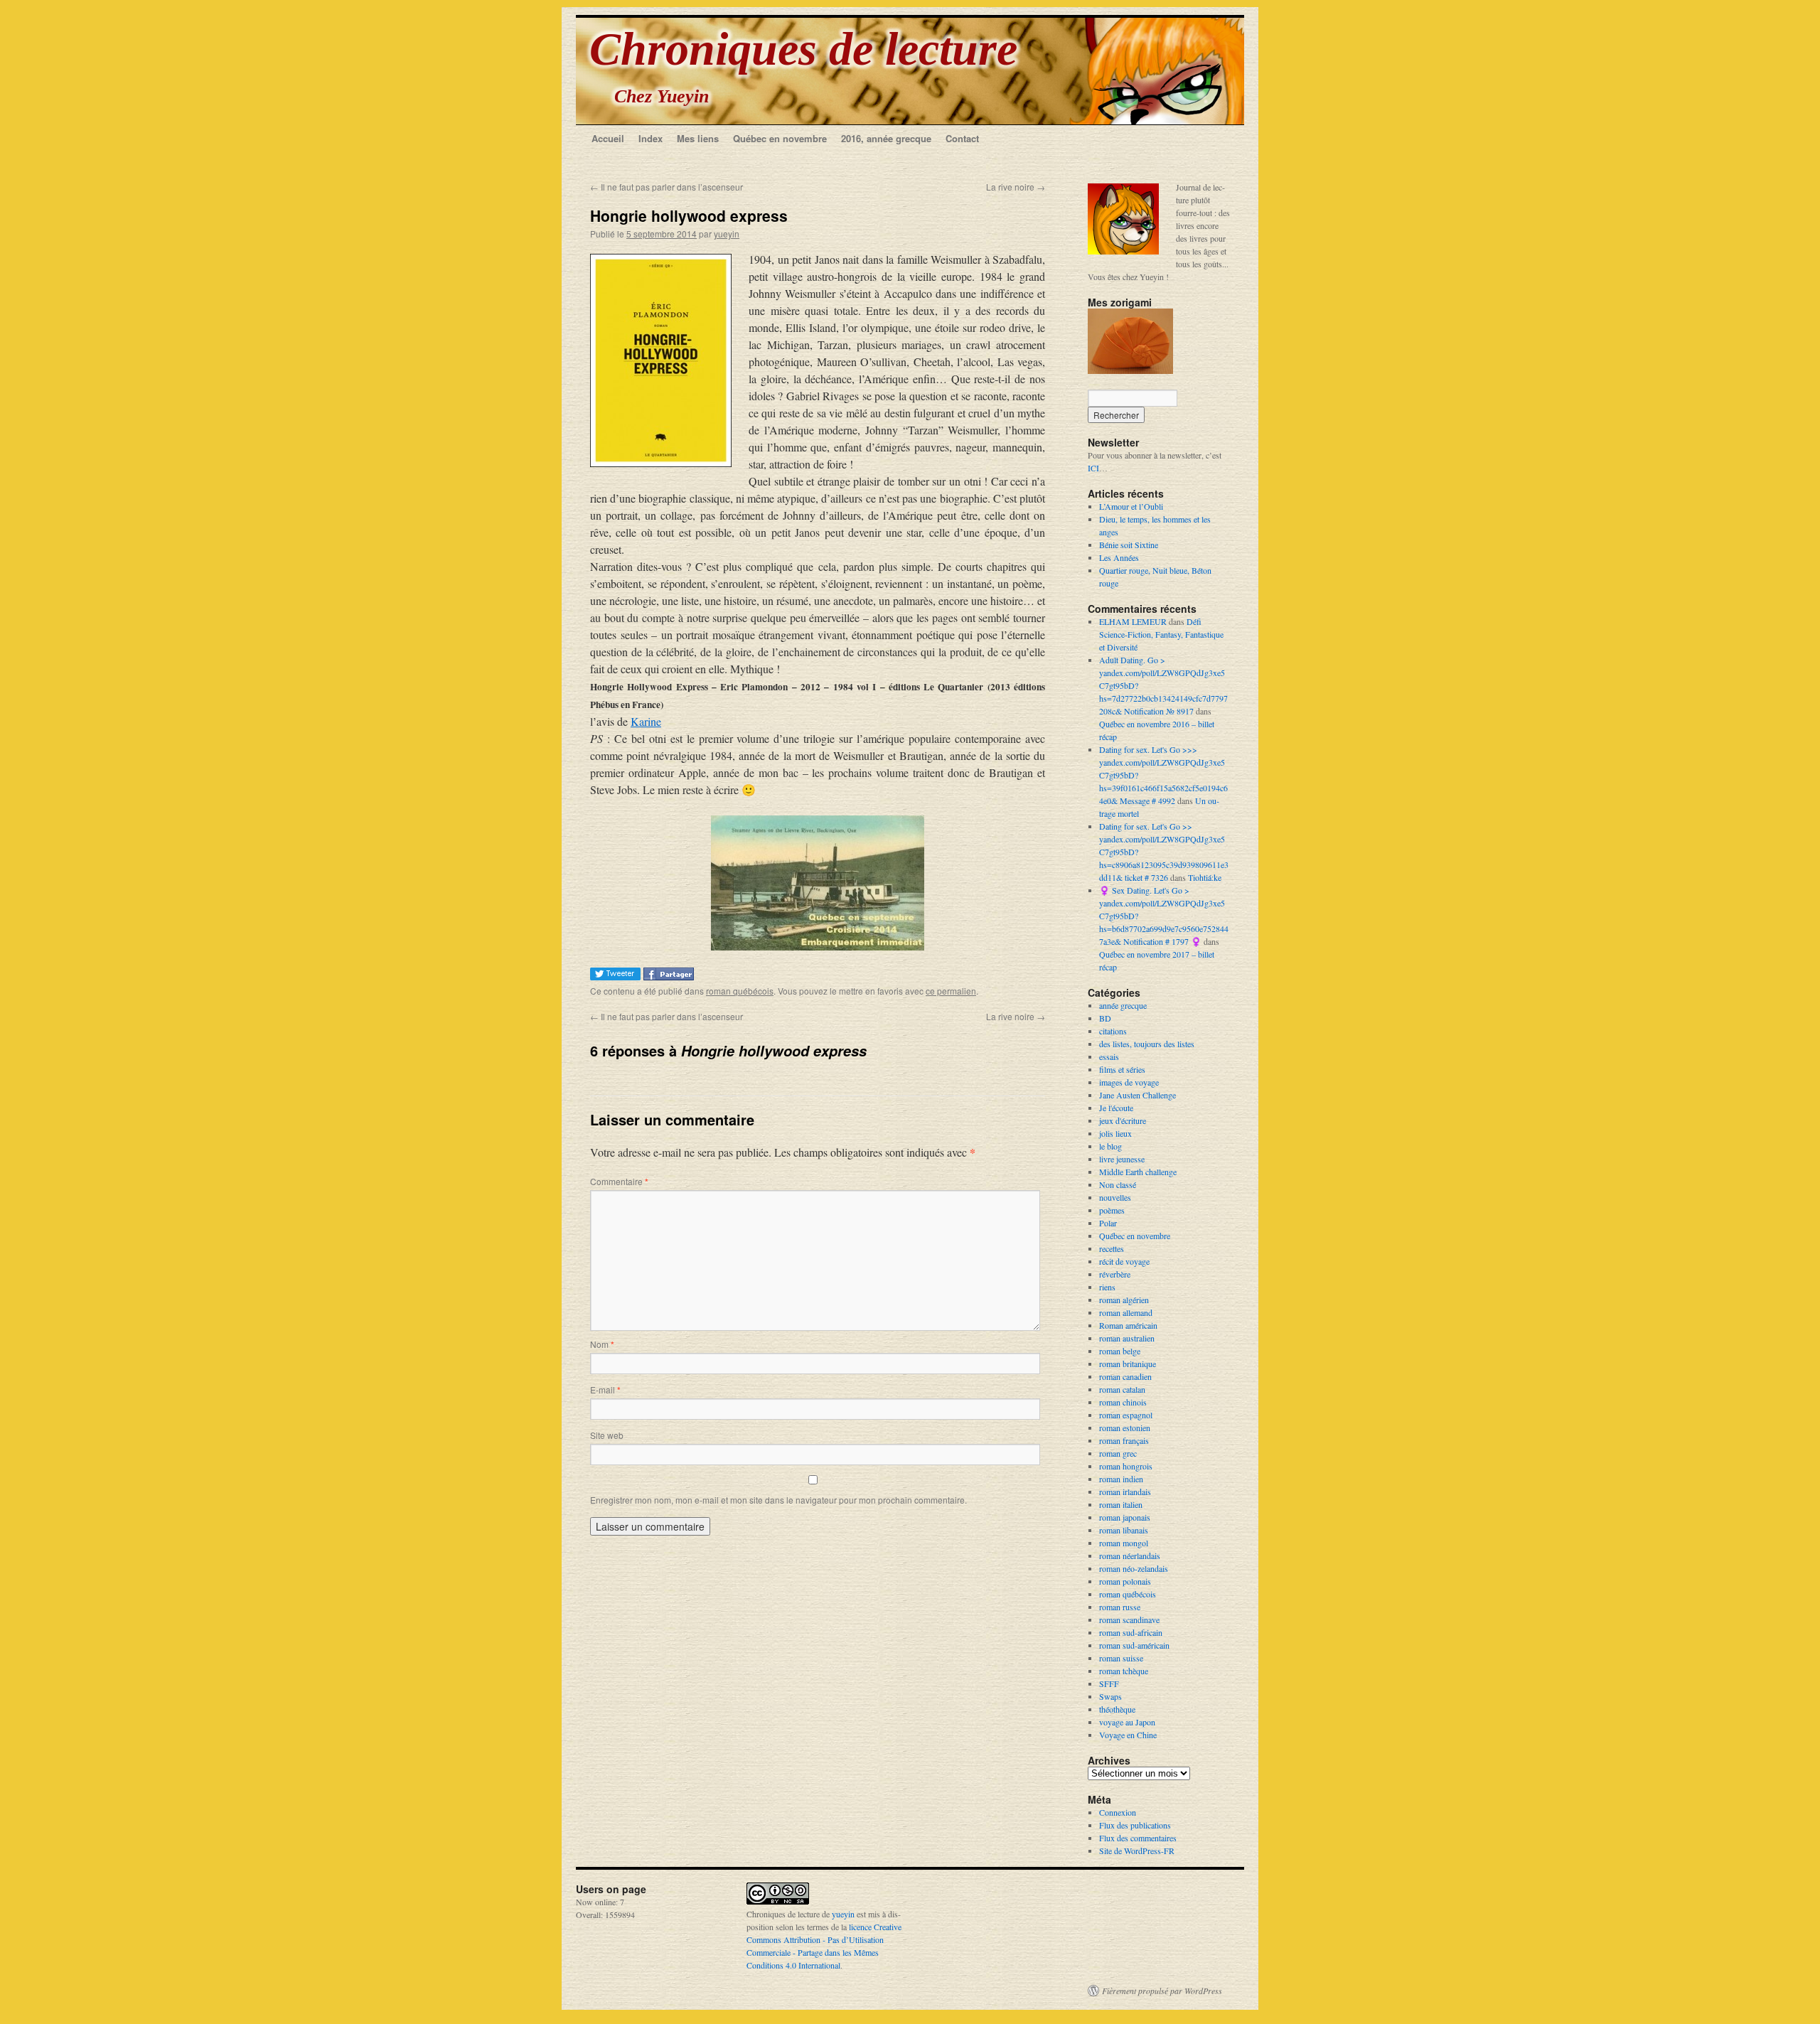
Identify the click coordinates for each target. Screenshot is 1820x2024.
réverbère (1115, 1274)
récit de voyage (1124, 1261)
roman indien (1121, 1479)
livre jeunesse (1122, 1159)
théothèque (1117, 1709)
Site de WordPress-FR (1137, 1851)
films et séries (1122, 1069)
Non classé (1118, 1184)
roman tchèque (1124, 1671)
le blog (1110, 1146)
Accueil (608, 138)
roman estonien (1125, 1428)
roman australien (1127, 1338)
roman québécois (740, 991)
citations (1113, 1031)
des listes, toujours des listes (1147, 1044)
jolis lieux (1115, 1133)
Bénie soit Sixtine (1129, 545)
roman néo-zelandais (1134, 1568)
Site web (607, 1435)
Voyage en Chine (1128, 1735)
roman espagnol (1126, 1415)
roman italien (1121, 1504)
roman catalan (1122, 1389)
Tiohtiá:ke (1205, 877)
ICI (1093, 468)
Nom (602, 1344)
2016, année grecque (886, 138)
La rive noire (1016, 187)
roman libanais (1124, 1530)
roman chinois (1123, 1402)
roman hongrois (1126, 1466)
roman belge (1120, 1351)
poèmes (1112, 1210)
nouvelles (1115, 1197)
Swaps (1110, 1696)
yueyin (727, 234)
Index (651, 138)
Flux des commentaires (1138, 1838)
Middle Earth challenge (1138, 1172)
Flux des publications (1135, 1825)
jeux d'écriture (1123, 1120)
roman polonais (1125, 1581)
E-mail (605, 1390)
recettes (1112, 1248)
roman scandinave (1129, 1619)
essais (1109, 1056)
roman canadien (1125, 1376)
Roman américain (1128, 1325)
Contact (962, 138)
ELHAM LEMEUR (1133, 621)
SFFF (1109, 1683)
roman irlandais (1125, 1492)
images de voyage (1129, 1082)
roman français (1124, 1440)
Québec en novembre (780, 138)
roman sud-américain (1134, 1645)
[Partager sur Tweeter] (617, 976)
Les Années (1119, 557)
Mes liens (698, 138)
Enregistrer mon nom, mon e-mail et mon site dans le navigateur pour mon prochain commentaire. (778, 1500)
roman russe (1120, 1607)
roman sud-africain (1131, 1632)
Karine (646, 721)
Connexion (1118, 1812)
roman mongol (1124, 1543)
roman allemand (1126, 1312)
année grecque (1123, 1005)
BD (1105, 1018)
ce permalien (951, 991)
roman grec (1118, 1453)
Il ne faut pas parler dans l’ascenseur (667, 187)
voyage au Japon (1127, 1722)
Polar (1108, 1223)
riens (1107, 1287)
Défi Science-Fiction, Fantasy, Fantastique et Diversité (1161, 634)
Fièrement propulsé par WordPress (1162, 1991)
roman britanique (1128, 1364)
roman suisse (1121, 1658)
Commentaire (619, 1181)
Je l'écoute (1116, 1108)
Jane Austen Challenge (1137, 1095)
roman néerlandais (1130, 1556)
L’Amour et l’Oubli (1131, 506)
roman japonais (1125, 1517)
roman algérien (1124, 1300)
